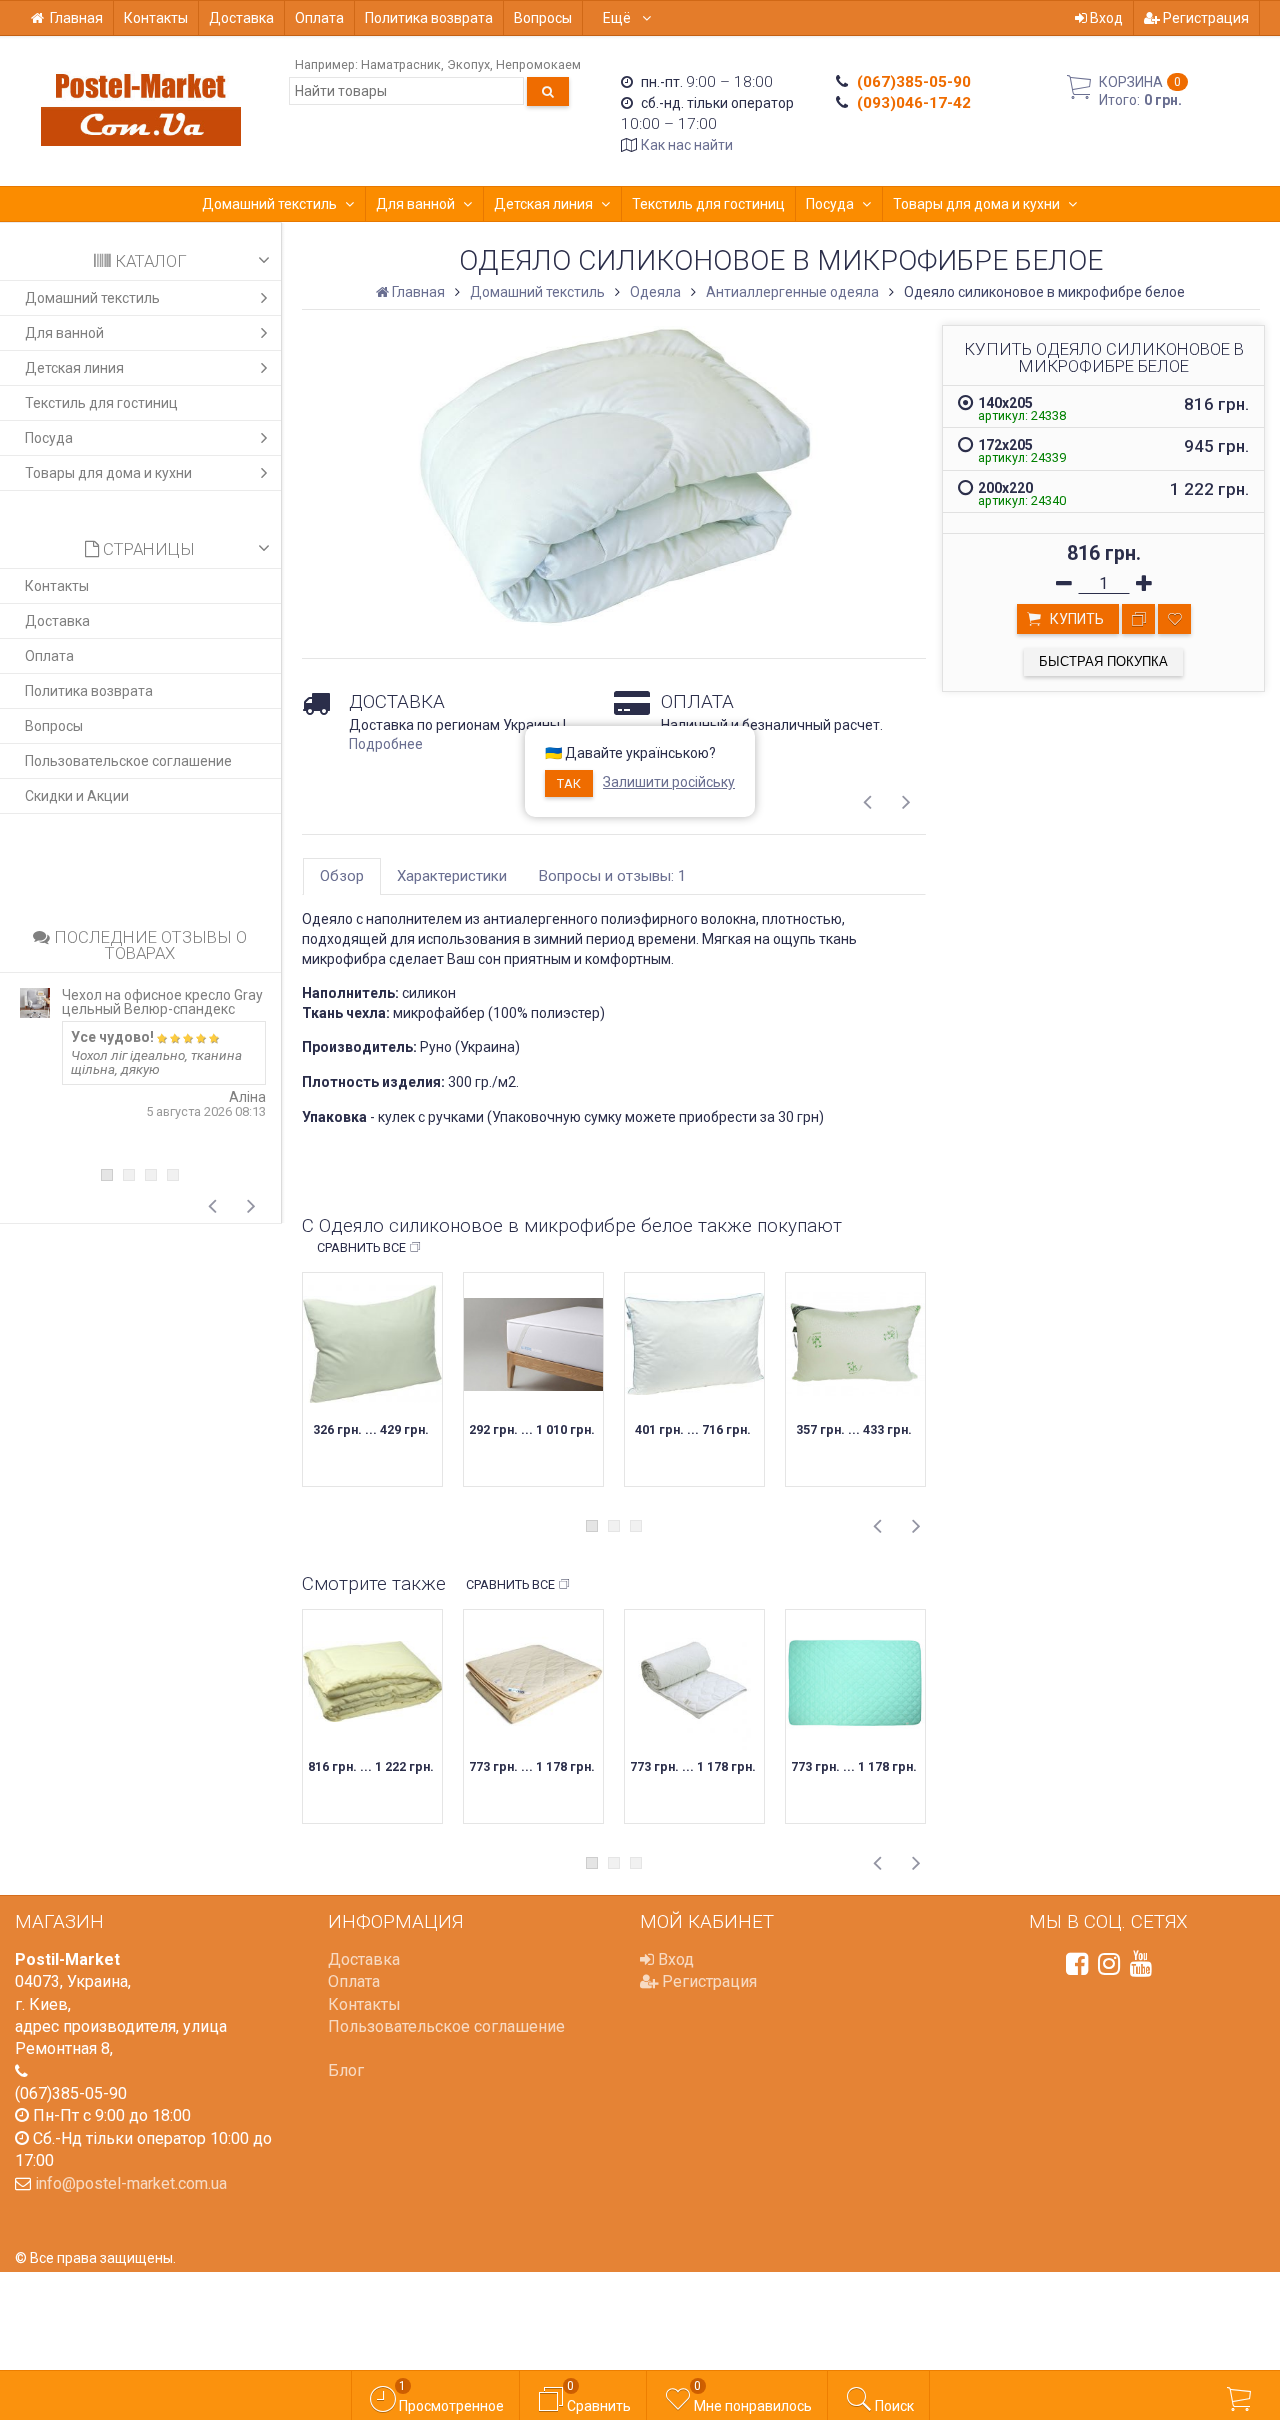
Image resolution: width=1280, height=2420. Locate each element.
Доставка (241, 18)
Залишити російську (669, 782)
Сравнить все (361, 1247)
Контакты (156, 18)
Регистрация (1204, 18)
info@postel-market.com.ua (131, 2183)
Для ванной (415, 204)
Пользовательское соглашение (128, 761)
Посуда (830, 204)
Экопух (468, 64)
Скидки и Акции (77, 796)
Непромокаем (538, 64)
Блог (346, 2070)
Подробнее (386, 744)
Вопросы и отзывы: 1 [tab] (612, 876)
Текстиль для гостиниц (708, 204)
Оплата (319, 18)
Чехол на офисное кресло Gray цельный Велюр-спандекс (162, 1002)
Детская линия (543, 204)
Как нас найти (687, 145)
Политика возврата (429, 18)
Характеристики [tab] (452, 876)
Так (569, 783)
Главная (76, 18)
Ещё (618, 18)
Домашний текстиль (269, 204)
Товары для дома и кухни (976, 204)
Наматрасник (401, 64)
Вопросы (543, 18)
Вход (1105, 18)
